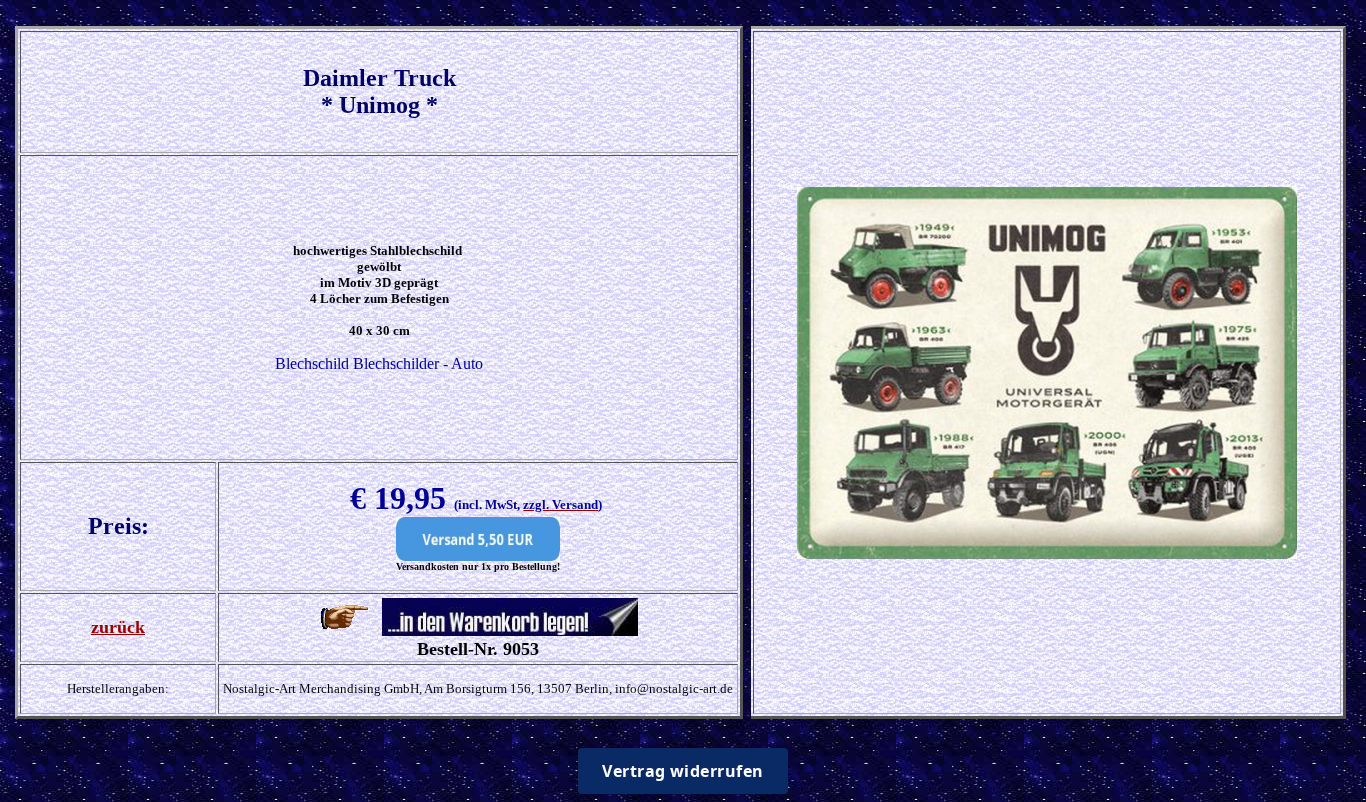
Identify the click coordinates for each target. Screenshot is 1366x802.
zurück (118, 627)
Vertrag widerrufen (683, 771)
